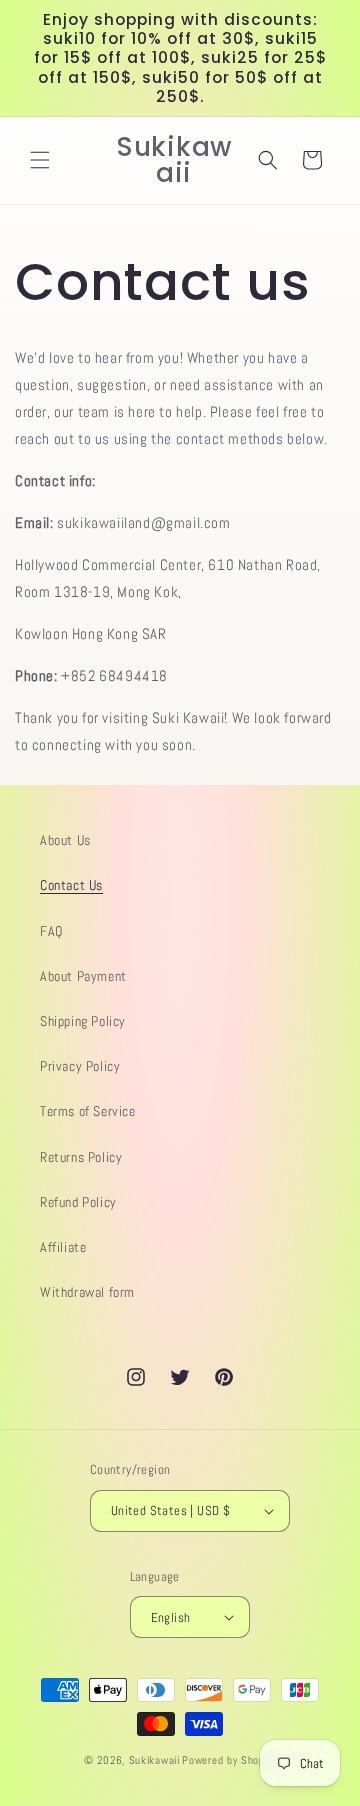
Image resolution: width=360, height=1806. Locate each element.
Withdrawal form (87, 1292)
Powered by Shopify (229, 1760)
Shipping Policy (83, 1021)
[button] (40, 160)
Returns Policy (81, 1157)
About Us (65, 840)
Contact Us (71, 885)
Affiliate (63, 1247)
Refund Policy (78, 1202)
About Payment (83, 976)
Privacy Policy (80, 1066)
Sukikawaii (154, 1760)
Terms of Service (88, 1111)
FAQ (51, 931)
